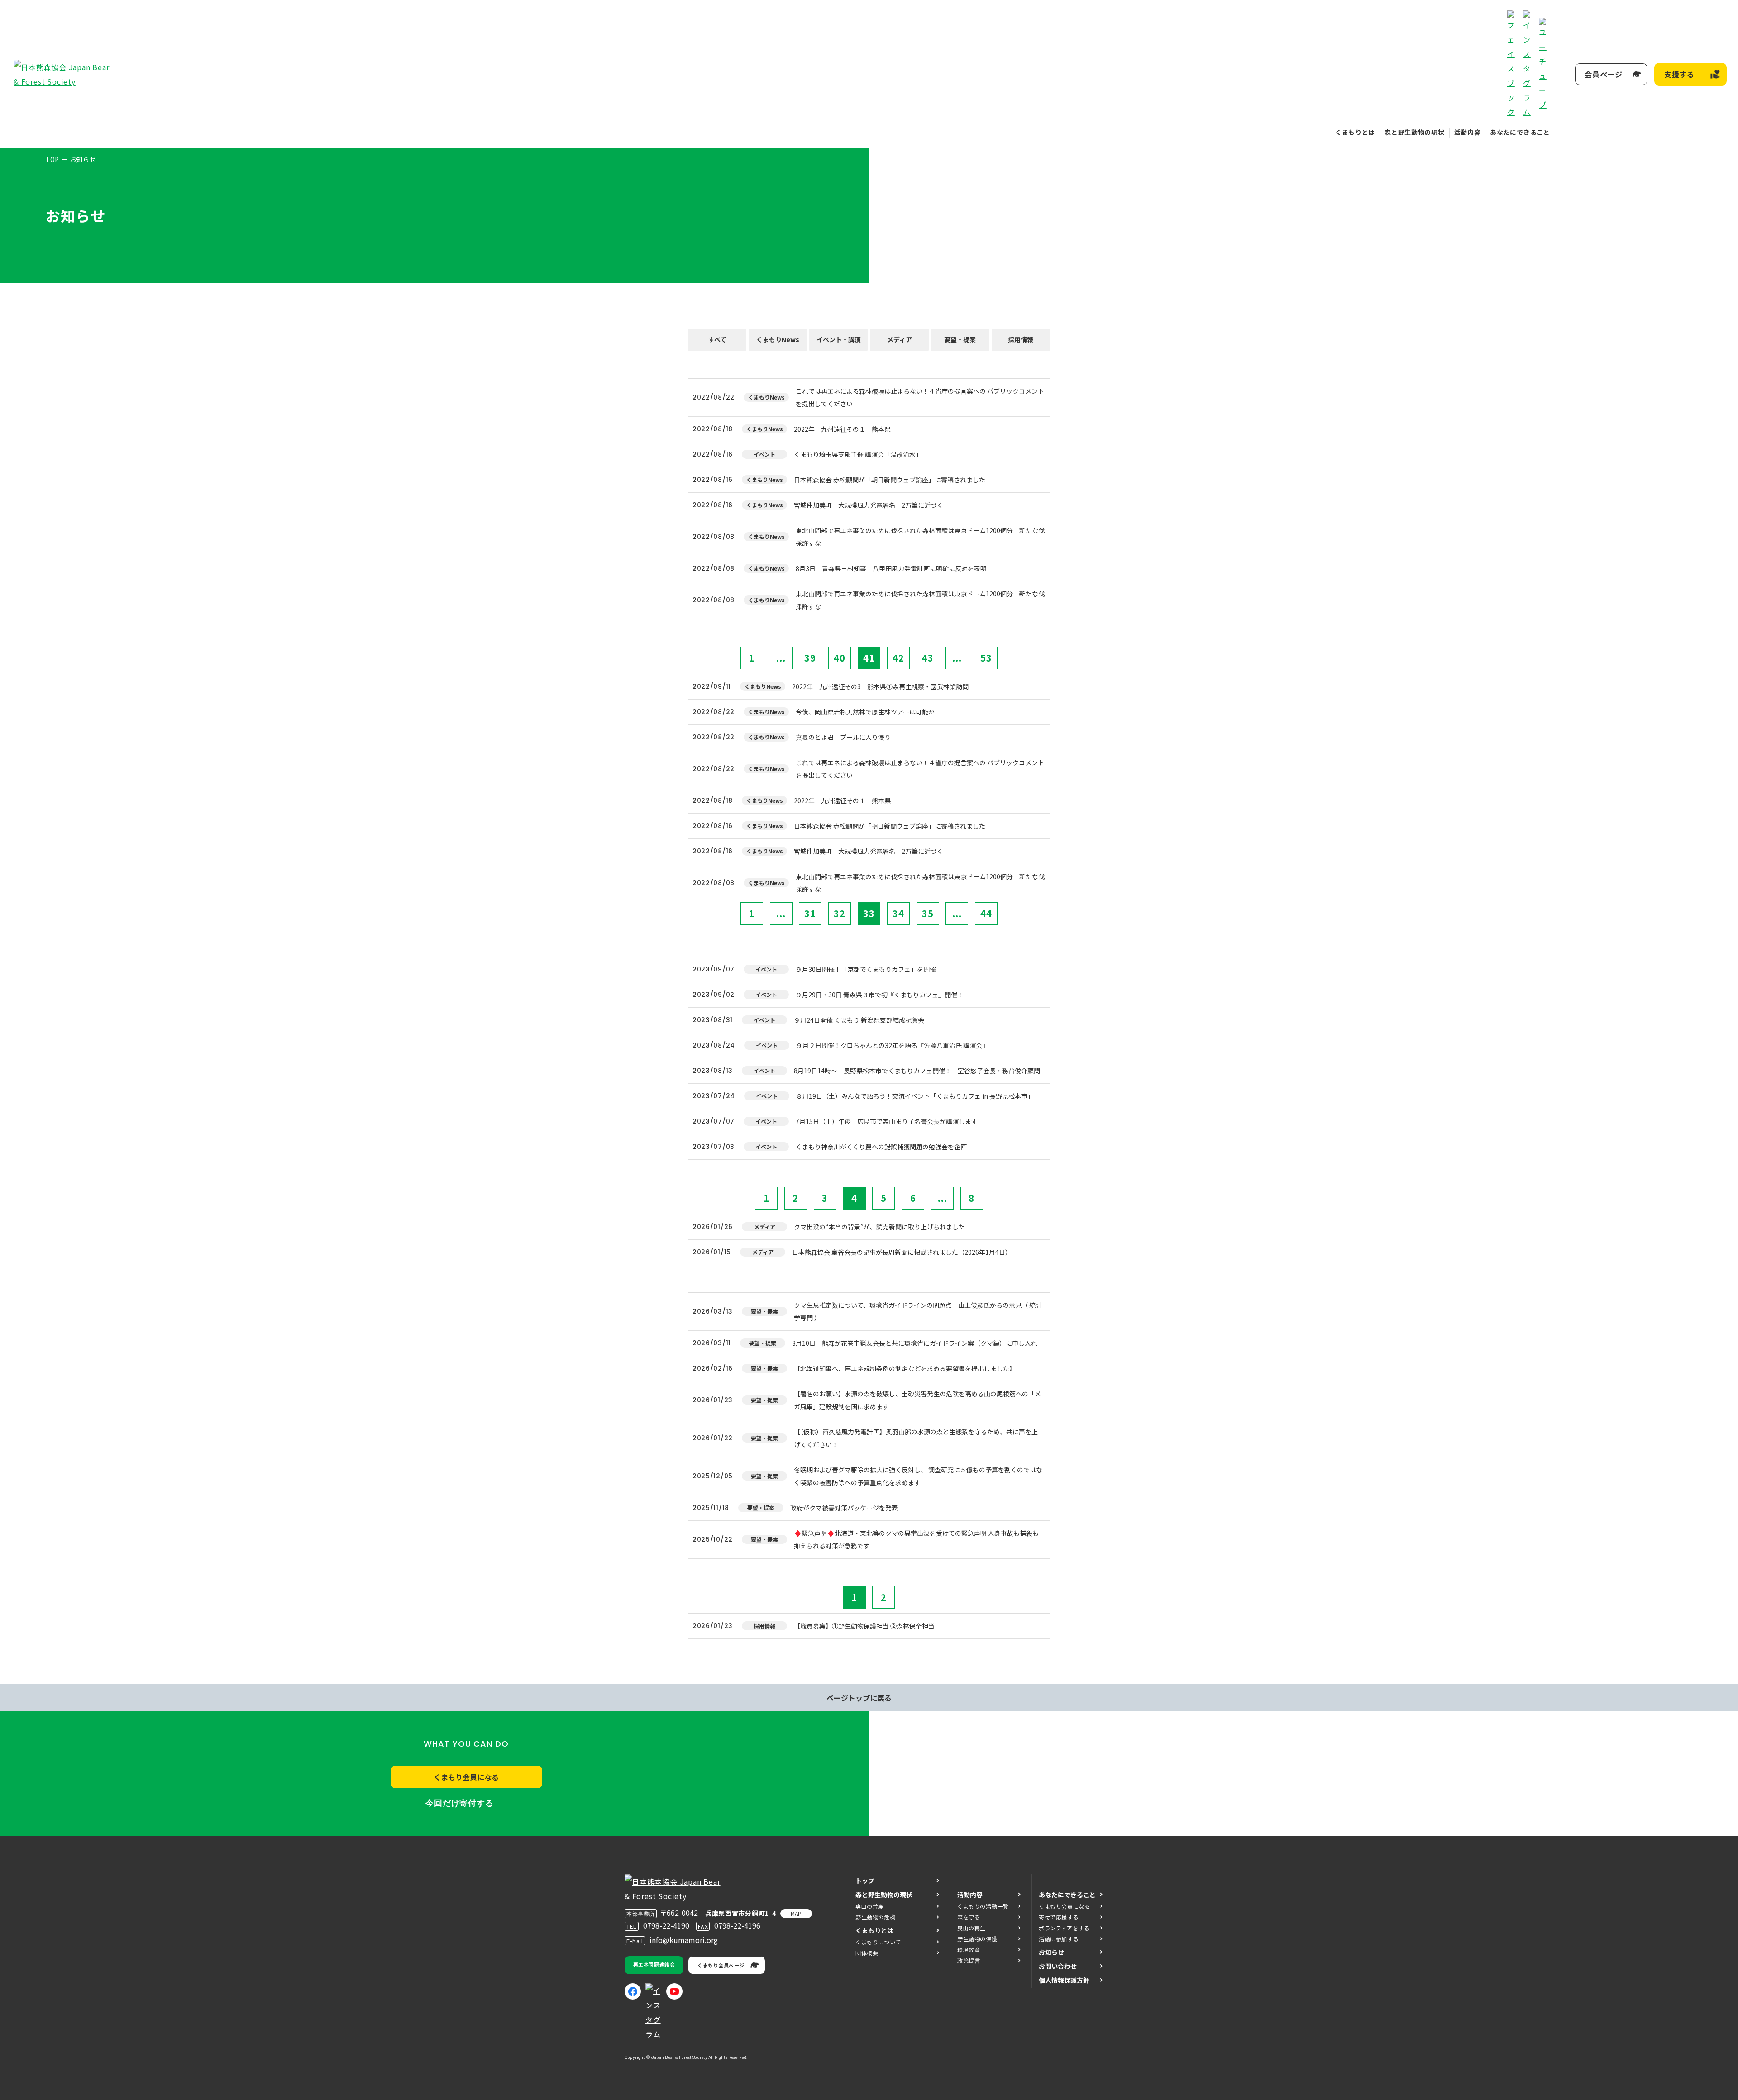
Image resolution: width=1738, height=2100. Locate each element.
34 (898, 913)
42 (898, 658)
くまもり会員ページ (721, 1965)
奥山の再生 (972, 1928)
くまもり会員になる (466, 1777)
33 (869, 913)
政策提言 (969, 1960)
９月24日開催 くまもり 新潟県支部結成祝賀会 (859, 1020)
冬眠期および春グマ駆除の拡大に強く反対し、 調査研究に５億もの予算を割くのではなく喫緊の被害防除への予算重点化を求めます (918, 1476)
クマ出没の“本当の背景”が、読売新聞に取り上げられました (879, 1227)
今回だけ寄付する (460, 1803)
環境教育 (969, 1950)
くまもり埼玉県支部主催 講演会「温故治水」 (858, 454)
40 (840, 658)
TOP (52, 159)
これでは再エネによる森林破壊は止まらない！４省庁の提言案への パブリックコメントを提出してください (920, 397)
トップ (865, 1881)
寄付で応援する (1059, 1917)
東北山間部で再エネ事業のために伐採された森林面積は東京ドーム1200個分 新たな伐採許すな (920, 537)
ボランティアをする (1064, 1928)
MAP (796, 1913)
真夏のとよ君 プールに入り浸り (843, 737)
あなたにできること (1520, 132)
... (781, 658)
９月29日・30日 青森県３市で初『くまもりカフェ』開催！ (880, 995)
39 (810, 658)
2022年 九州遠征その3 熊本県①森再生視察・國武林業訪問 (880, 686)
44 (986, 913)
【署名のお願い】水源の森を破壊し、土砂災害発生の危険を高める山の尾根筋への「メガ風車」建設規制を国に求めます (917, 1400)
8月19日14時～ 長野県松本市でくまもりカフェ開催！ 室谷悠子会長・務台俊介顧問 (917, 1071)
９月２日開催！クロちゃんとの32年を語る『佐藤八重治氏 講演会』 (892, 1045)
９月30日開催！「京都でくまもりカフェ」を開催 (866, 969)
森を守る (969, 1917)
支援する (1679, 74)
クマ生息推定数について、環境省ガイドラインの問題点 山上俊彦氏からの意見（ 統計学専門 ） (918, 1311)
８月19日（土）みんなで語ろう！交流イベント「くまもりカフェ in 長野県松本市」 (915, 1096)
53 (986, 658)
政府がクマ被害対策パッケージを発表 (844, 1508)
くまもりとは (1355, 132)
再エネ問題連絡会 (654, 1964)
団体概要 (867, 1953)
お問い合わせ (1058, 1966)
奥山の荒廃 (870, 1906)
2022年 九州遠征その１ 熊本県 (842, 429)
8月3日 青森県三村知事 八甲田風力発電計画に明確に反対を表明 (891, 568)
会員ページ (1604, 74)
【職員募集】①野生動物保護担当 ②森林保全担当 (864, 1626)
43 (928, 658)
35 (928, 913)
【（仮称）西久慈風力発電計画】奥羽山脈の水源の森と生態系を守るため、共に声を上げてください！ (916, 1438)
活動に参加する (1059, 1939)
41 (869, 658)
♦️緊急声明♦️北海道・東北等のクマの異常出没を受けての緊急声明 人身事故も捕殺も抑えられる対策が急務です (916, 1539)
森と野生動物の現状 (1414, 132)
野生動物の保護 (977, 1939)
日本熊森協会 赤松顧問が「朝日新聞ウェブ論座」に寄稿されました (890, 480)
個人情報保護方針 (1064, 1980)
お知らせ (1051, 1952)
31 (810, 913)
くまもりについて (878, 1942)
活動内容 (1468, 132)
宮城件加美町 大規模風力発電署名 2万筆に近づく (869, 505)
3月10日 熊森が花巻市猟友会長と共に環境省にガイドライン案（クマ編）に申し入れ (915, 1343)
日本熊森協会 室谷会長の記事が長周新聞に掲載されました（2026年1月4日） (902, 1252)
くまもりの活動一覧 (983, 1906)
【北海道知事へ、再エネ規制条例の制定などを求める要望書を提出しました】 (905, 1368)
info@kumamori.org (684, 1940)
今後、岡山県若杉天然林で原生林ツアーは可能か (865, 712)
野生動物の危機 (875, 1917)
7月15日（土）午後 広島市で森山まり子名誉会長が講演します (887, 1121)
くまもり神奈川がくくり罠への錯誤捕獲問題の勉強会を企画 (881, 1147)
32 (840, 913)
